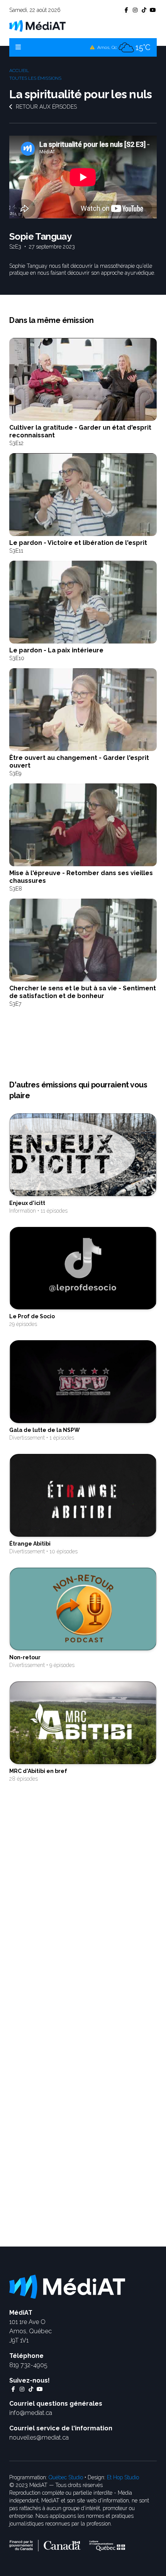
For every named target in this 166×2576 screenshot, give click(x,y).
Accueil (19, 71)
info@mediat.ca (31, 2413)
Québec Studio (66, 2477)
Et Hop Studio (123, 2477)
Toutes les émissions (35, 78)
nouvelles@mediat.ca (39, 2437)
